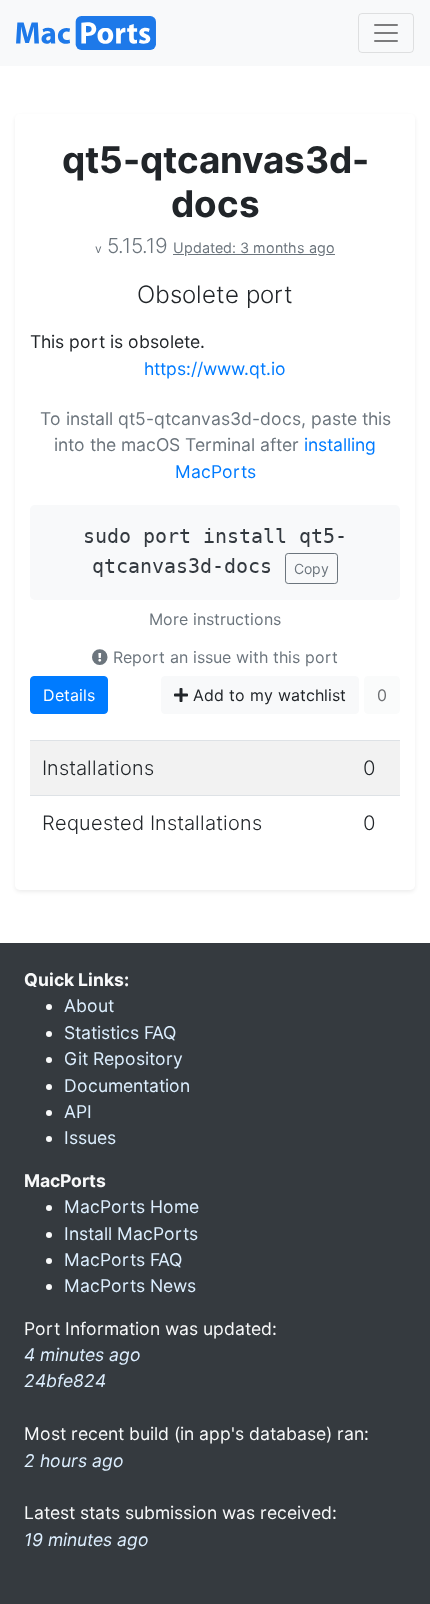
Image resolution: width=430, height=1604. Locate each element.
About (89, 1005)
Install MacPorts (131, 1233)
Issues (90, 1137)
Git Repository (123, 1058)
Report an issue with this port (223, 657)
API (78, 1111)
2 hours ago (74, 1460)
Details (69, 695)
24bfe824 (65, 1380)
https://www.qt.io (215, 368)
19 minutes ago (86, 1539)
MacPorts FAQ (123, 1259)
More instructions (215, 619)
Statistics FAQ (120, 1032)
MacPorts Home (131, 1206)
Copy (311, 568)
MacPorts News (130, 1285)
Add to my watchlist (267, 695)
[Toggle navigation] (386, 33)
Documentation (127, 1085)
